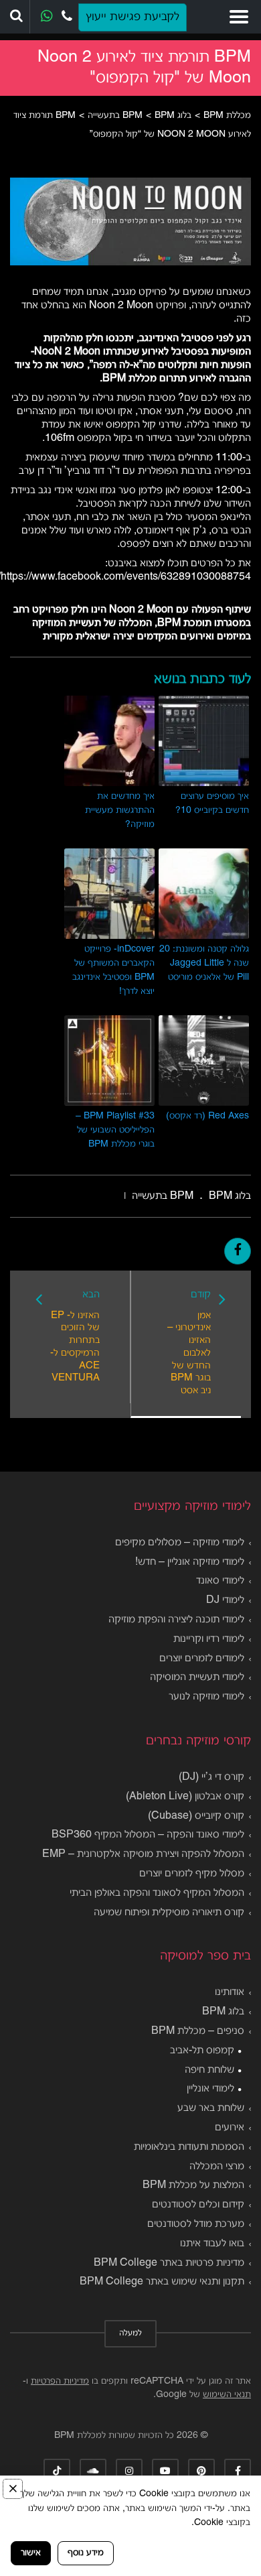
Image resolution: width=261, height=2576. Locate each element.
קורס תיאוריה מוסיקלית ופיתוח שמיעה (169, 1913)
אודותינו (230, 1992)
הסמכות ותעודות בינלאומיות (189, 2147)
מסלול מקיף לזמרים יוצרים (192, 1874)
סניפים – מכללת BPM (198, 2031)
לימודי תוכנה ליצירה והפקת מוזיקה (176, 1620)
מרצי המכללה (217, 2167)
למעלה (130, 2333)
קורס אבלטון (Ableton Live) (185, 1797)
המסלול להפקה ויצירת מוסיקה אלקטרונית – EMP (143, 1854)
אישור (31, 2553)
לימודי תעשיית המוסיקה (197, 1677)
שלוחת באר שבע (211, 2108)
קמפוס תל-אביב (202, 2051)
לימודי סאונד (220, 1581)
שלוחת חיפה (209, 2070)
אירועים (230, 2128)
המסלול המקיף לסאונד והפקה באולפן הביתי (157, 1893)
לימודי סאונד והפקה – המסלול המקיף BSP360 (148, 1835)
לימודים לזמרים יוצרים (202, 1659)
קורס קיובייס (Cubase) (196, 1816)
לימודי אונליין (210, 2089)
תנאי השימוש (227, 2395)
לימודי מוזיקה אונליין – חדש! (190, 1562)
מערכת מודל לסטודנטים (196, 2224)
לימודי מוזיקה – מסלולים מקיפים (180, 1543)
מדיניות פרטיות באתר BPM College (169, 2263)
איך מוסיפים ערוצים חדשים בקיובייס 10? (212, 803)
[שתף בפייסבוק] (238, 1251)
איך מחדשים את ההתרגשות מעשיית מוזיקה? (120, 811)
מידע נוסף (86, 2553)
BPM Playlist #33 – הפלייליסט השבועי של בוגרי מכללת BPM (115, 1130)
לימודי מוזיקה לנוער (206, 1697)
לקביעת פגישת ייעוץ (133, 17)
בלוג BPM (223, 2012)
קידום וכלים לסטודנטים (198, 2205)
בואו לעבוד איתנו (212, 2244)
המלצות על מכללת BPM (193, 2185)
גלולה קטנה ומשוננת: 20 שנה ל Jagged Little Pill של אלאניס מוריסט (204, 963)
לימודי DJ (225, 1600)
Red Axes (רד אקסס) (207, 1116)
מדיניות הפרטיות (60, 2381)
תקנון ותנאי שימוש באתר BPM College (162, 2282)
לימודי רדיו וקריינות (209, 1639)
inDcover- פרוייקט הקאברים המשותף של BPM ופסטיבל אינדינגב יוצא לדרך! (113, 970)
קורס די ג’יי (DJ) (211, 1777)
